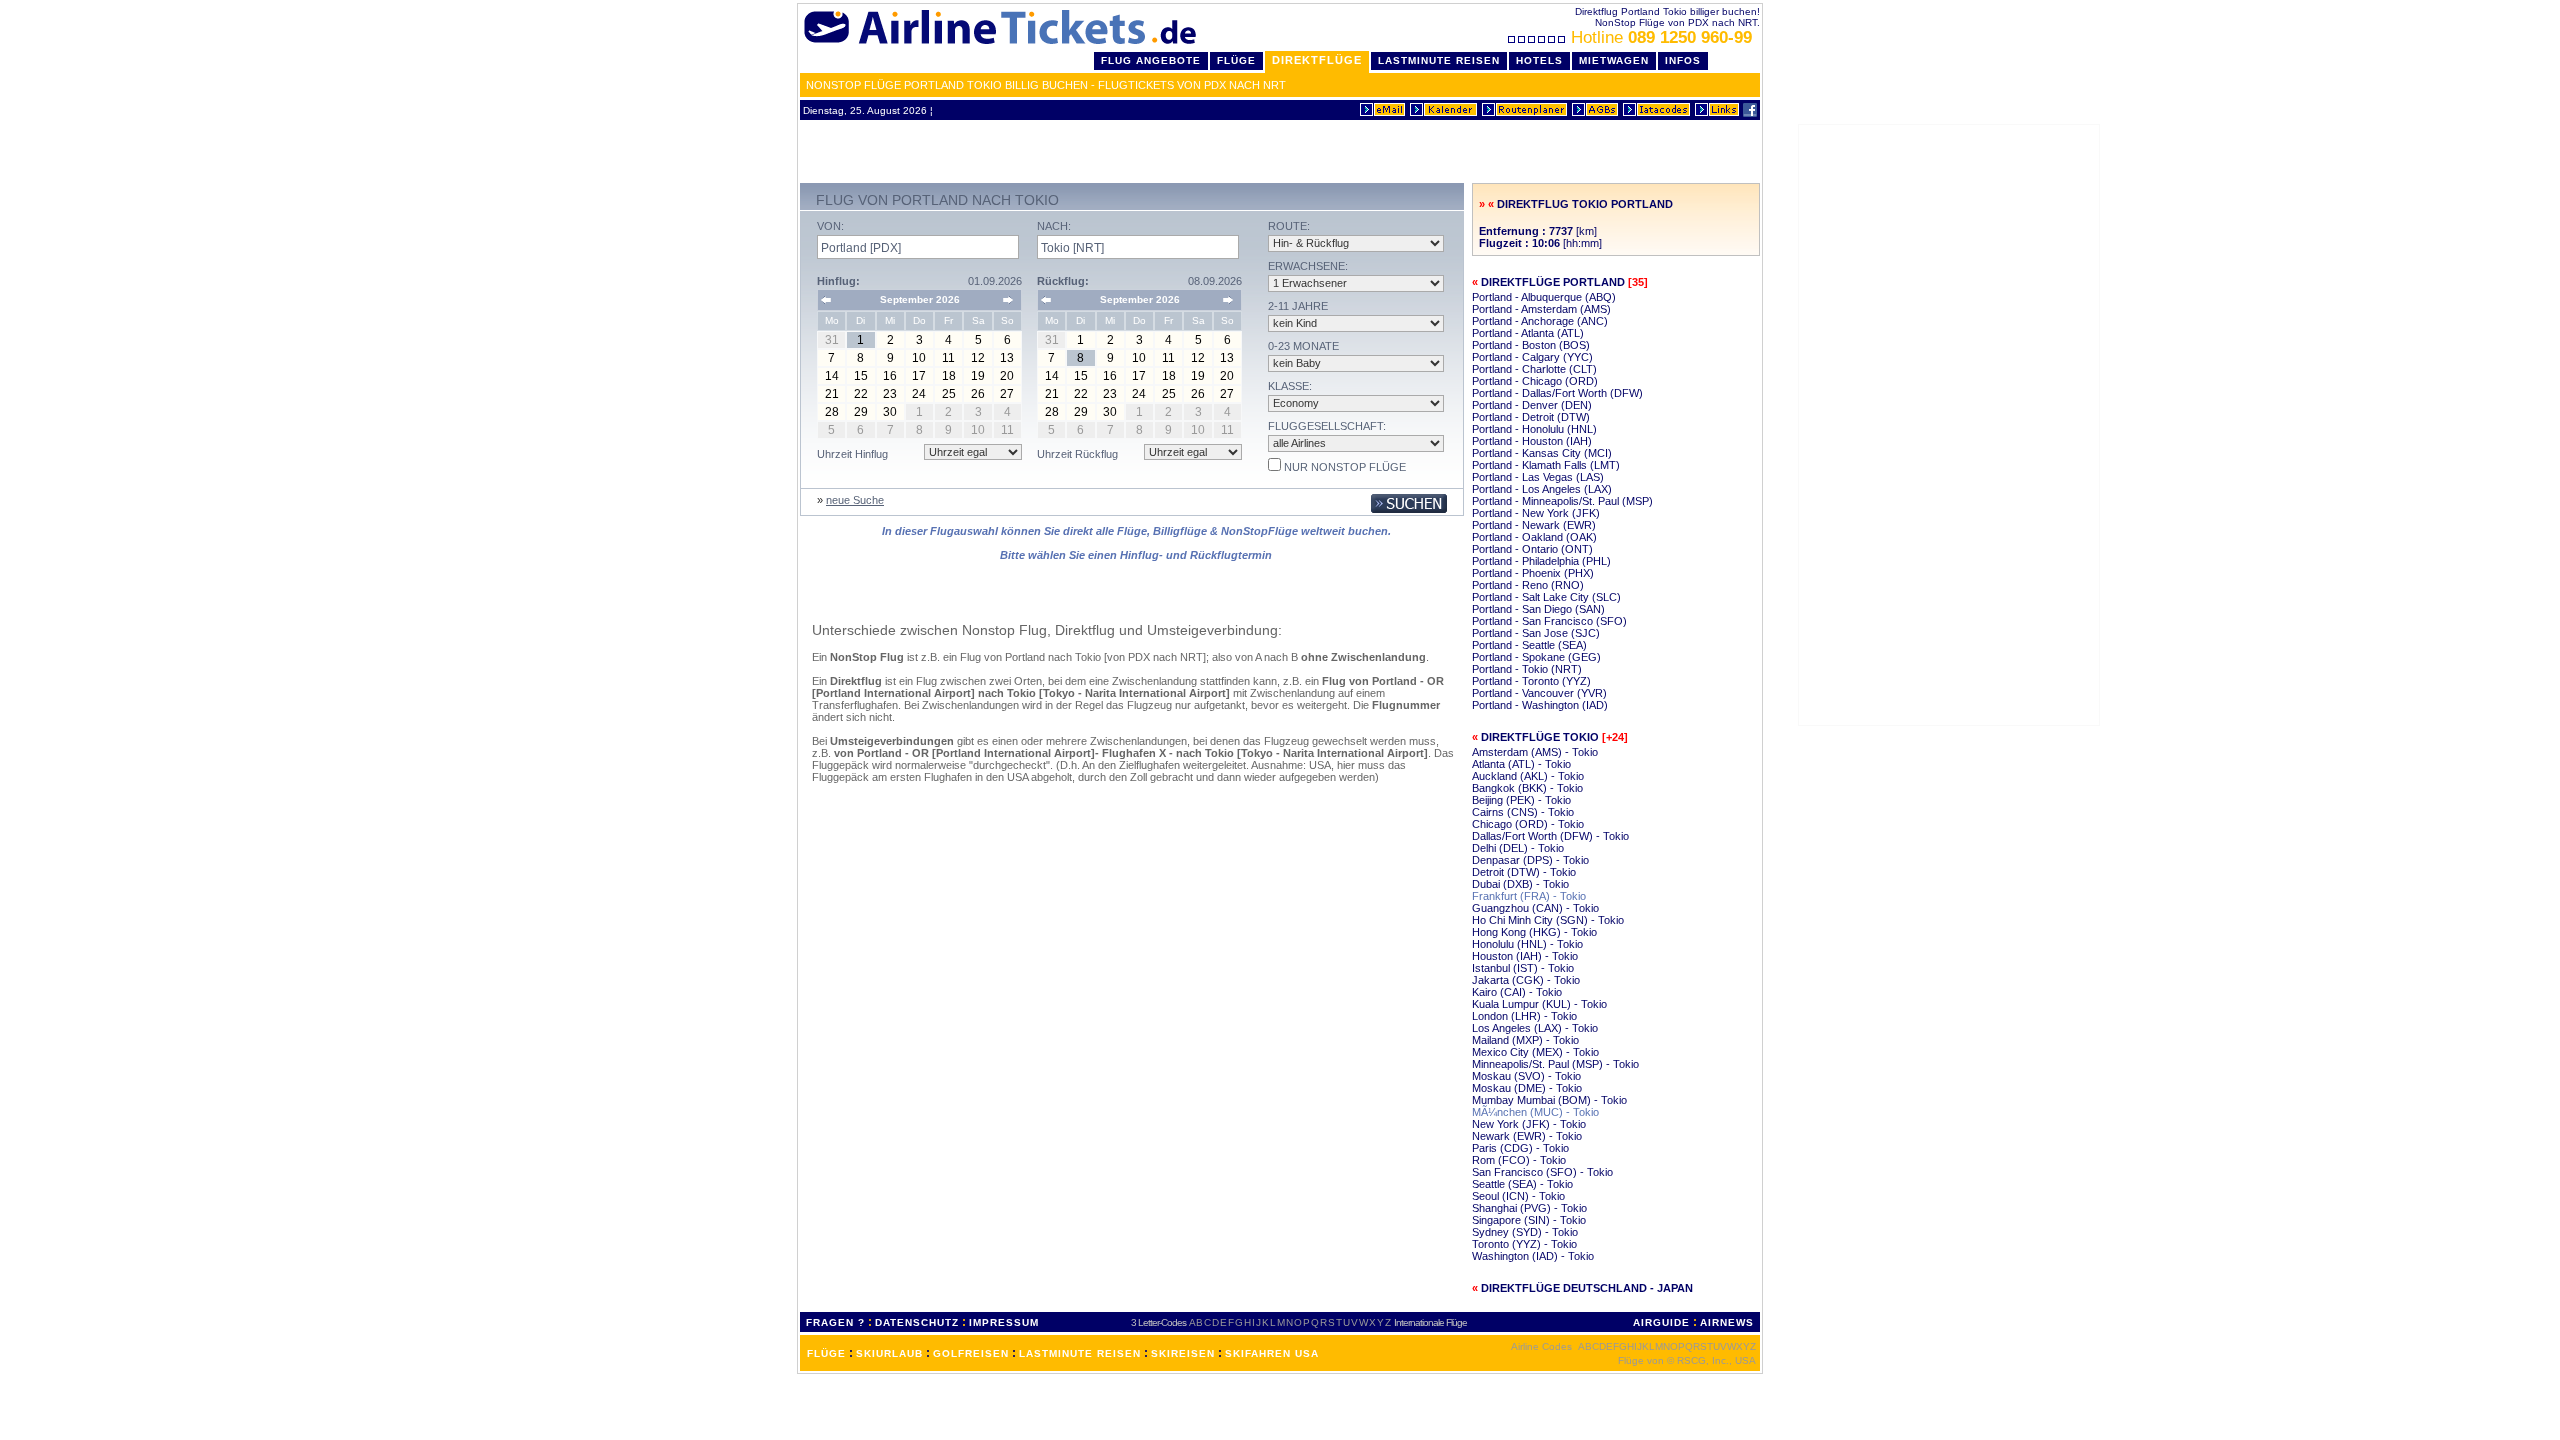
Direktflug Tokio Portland (1585, 204)
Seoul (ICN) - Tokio (1518, 1196)
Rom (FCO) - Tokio (1519, 1160)
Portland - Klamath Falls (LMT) (1546, 465)
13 (1007, 358)
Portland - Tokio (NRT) (1527, 669)
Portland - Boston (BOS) (1531, 345)
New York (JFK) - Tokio (1529, 1124)
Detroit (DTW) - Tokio (1524, 872)
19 (978, 376)
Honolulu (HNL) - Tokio (1527, 944)
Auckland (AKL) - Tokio (1528, 776)
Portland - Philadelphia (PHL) (1541, 561)
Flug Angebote (1151, 60)
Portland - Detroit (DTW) (1531, 417)
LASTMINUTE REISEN (1080, 1353)
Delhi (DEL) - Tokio (1518, 848)
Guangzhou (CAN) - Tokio (1535, 908)
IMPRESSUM (1004, 1322)
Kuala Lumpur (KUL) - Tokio (1539, 1004)
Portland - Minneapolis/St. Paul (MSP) (1562, 501)
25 (949, 394)
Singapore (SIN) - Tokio (1529, 1220)
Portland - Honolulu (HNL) (1534, 429)
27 (1007, 394)
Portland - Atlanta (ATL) (1528, 333)
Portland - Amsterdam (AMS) (1541, 309)
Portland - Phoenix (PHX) (1533, 573)
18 (949, 376)
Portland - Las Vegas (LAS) (1538, 477)
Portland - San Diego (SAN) (1538, 609)
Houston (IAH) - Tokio (1525, 956)
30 (890, 412)
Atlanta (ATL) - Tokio (1521, 764)
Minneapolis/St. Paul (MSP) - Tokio (1555, 1064)
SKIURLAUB (889, 1353)
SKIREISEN (1183, 1353)
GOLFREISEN (971, 1353)
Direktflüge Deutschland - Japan (1587, 1288)
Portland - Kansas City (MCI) (1542, 453)
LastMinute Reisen (1439, 60)
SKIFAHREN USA (1272, 1353)
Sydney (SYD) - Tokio (1525, 1232)
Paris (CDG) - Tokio (1520, 1148)
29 (861, 412)
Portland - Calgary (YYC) (1532, 357)
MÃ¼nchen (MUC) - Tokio (1535, 1112)
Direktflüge (1317, 60)
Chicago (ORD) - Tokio (1528, 824)
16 (890, 376)
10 (919, 358)
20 (1007, 376)
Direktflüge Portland (1553, 282)
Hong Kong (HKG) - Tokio (1534, 932)
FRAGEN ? (835, 1322)
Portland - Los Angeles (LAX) (1542, 489)
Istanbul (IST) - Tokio (1523, 968)
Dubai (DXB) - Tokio (1520, 884)
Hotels (1539, 60)
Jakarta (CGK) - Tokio (1526, 980)
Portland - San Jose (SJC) (1536, 633)
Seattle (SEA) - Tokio (1522, 1184)
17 (919, 376)
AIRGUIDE (1661, 1322)
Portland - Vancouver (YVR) (1539, 693)
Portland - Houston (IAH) (1532, 441)
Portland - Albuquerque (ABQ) (1544, 297)
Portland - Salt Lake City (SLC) (1546, 597)
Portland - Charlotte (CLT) (1534, 369)
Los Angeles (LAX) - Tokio (1535, 1028)
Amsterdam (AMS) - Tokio (1535, 752)
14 (832, 376)
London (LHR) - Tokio (1524, 1016)
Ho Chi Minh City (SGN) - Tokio (1548, 920)
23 (890, 394)
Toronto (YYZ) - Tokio (1524, 1244)
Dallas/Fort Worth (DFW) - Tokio (1550, 836)
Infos (1683, 60)
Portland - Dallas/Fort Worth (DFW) (1557, 393)
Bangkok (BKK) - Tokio (1527, 788)
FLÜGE (826, 1353)
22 (861, 394)
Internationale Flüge (1430, 1322)
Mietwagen (1614, 60)
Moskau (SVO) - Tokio (1526, 1076)
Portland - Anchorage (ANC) (1540, 321)
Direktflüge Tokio (1540, 737)
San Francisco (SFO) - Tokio (1542, 1172)
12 (978, 358)
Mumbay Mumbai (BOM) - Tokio (1549, 1100)
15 (861, 376)
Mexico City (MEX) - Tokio (1535, 1052)
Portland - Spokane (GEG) (1536, 657)
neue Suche (855, 500)
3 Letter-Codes (1158, 1322)
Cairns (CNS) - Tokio (1523, 812)
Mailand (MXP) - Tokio (1525, 1040)
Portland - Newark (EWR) (1534, 525)
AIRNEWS (1727, 1322)
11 (948, 358)
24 (919, 394)
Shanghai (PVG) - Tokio (1529, 1208)
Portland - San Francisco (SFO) (1549, 621)
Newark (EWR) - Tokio (1527, 1136)
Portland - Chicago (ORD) (1535, 381)
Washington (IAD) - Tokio (1533, 1256)
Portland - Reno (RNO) (1528, 585)
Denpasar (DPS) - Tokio (1530, 860)
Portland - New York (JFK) (1536, 513)
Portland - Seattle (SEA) (1529, 645)
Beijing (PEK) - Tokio (1521, 800)
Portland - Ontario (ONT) (1532, 549)
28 (832, 412)
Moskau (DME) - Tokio (1527, 1088)
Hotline (1661, 37)
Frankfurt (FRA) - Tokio (1529, 896)
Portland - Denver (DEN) (1532, 405)
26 (978, 394)
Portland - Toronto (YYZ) (1531, 681)
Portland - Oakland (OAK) (1534, 537)
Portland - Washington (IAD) (1540, 705)
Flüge (1236, 60)
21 (832, 394)
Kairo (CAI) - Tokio (1517, 992)
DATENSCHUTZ (917, 1322)
